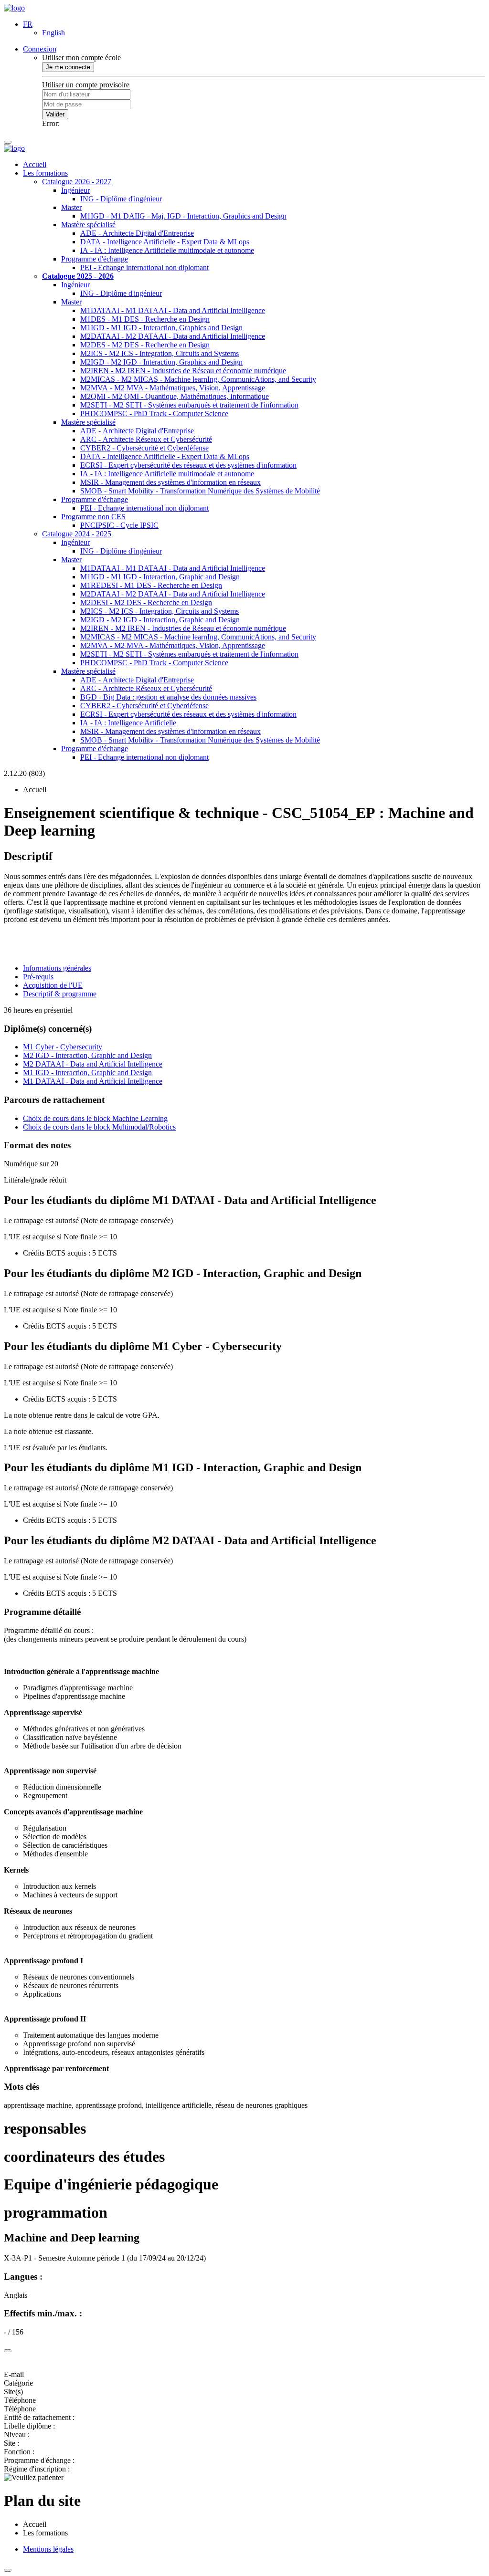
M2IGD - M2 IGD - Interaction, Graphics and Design (161, 362)
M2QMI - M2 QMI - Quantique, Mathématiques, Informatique (175, 396)
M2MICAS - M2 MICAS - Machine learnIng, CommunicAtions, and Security (198, 379)
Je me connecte (68, 67)
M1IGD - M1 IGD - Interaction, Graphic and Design (160, 577)
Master (71, 207)
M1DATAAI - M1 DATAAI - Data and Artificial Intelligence (173, 310)
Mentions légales (48, 2549)
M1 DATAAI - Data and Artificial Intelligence (93, 1081)
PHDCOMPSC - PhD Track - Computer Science (154, 414)
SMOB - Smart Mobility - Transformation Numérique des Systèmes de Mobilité (200, 491)
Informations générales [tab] (57, 968)
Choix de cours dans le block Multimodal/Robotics (99, 1127)
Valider (55, 114)
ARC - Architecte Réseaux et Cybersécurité (146, 439)
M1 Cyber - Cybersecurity (63, 1047)
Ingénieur (75, 190)
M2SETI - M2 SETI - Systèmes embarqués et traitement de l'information (189, 405)
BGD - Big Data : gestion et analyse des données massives (168, 697)
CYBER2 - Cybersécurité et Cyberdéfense (144, 448)
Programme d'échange (95, 259)
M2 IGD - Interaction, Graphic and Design (87, 1055)
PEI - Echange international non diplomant (144, 267)
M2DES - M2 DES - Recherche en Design (145, 345)
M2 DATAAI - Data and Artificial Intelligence (93, 1064)
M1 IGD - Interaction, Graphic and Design (87, 1073)
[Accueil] (14, 8)
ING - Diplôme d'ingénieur (121, 199)
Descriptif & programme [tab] (60, 994)
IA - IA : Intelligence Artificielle (128, 723)
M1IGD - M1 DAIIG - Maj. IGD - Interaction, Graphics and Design (183, 216)
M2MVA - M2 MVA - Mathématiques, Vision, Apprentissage (173, 388)
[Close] (8, 2351)
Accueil (35, 164)
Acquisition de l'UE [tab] (53, 985)
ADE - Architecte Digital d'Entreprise (137, 233)
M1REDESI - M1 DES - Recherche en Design (151, 585)
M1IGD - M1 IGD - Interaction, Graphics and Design (161, 328)
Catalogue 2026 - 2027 (77, 182)
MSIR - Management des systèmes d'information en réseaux (170, 482)
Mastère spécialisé (88, 225)
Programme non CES (93, 517)
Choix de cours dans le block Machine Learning (95, 1118)
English (53, 33)
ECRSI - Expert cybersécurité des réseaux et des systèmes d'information (188, 465)
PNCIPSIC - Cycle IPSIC (119, 525)
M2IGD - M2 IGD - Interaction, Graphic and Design (160, 620)
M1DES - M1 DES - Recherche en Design (145, 319)
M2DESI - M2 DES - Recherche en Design (146, 602)
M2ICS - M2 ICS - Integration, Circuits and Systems (159, 353)
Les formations (45, 173)
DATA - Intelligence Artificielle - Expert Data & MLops (165, 242)
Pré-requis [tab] (38, 977)
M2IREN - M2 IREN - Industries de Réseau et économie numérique (183, 371)
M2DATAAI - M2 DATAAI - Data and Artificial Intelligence (173, 336)
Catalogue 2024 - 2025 (77, 534)
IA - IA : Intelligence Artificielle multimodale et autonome (167, 250)
